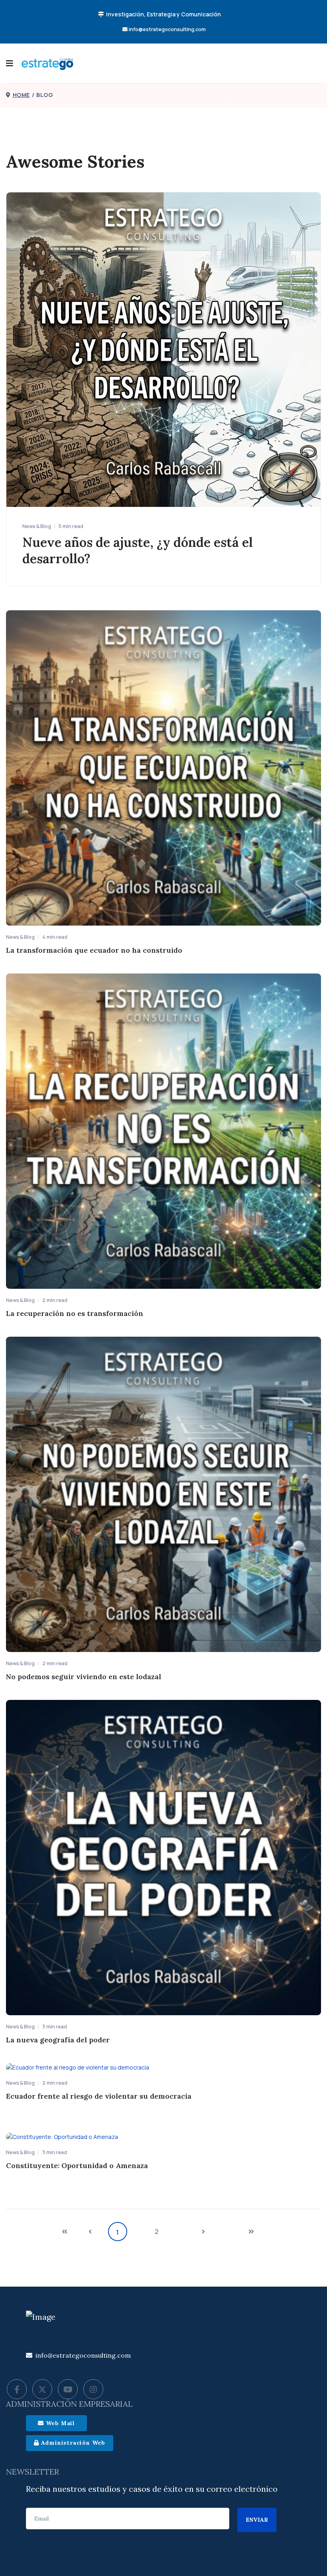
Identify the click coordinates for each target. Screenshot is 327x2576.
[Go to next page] (203, 2232)
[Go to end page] (251, 2232)
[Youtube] (68, 2389)
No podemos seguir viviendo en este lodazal (84, 1677)
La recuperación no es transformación (75, 1313)
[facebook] (17, 2389)
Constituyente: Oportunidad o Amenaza (77, 2165)
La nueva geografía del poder (58, 2040)
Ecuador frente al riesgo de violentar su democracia (99, 2096)
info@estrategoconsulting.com (167, 29)
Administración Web (72, 2443)
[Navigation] (10, 63)
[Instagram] (93, 2389)
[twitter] (42, 2389)
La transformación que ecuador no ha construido (94, 950)
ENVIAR (257, 2520)
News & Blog (37, 526)
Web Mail (59, 2423)
